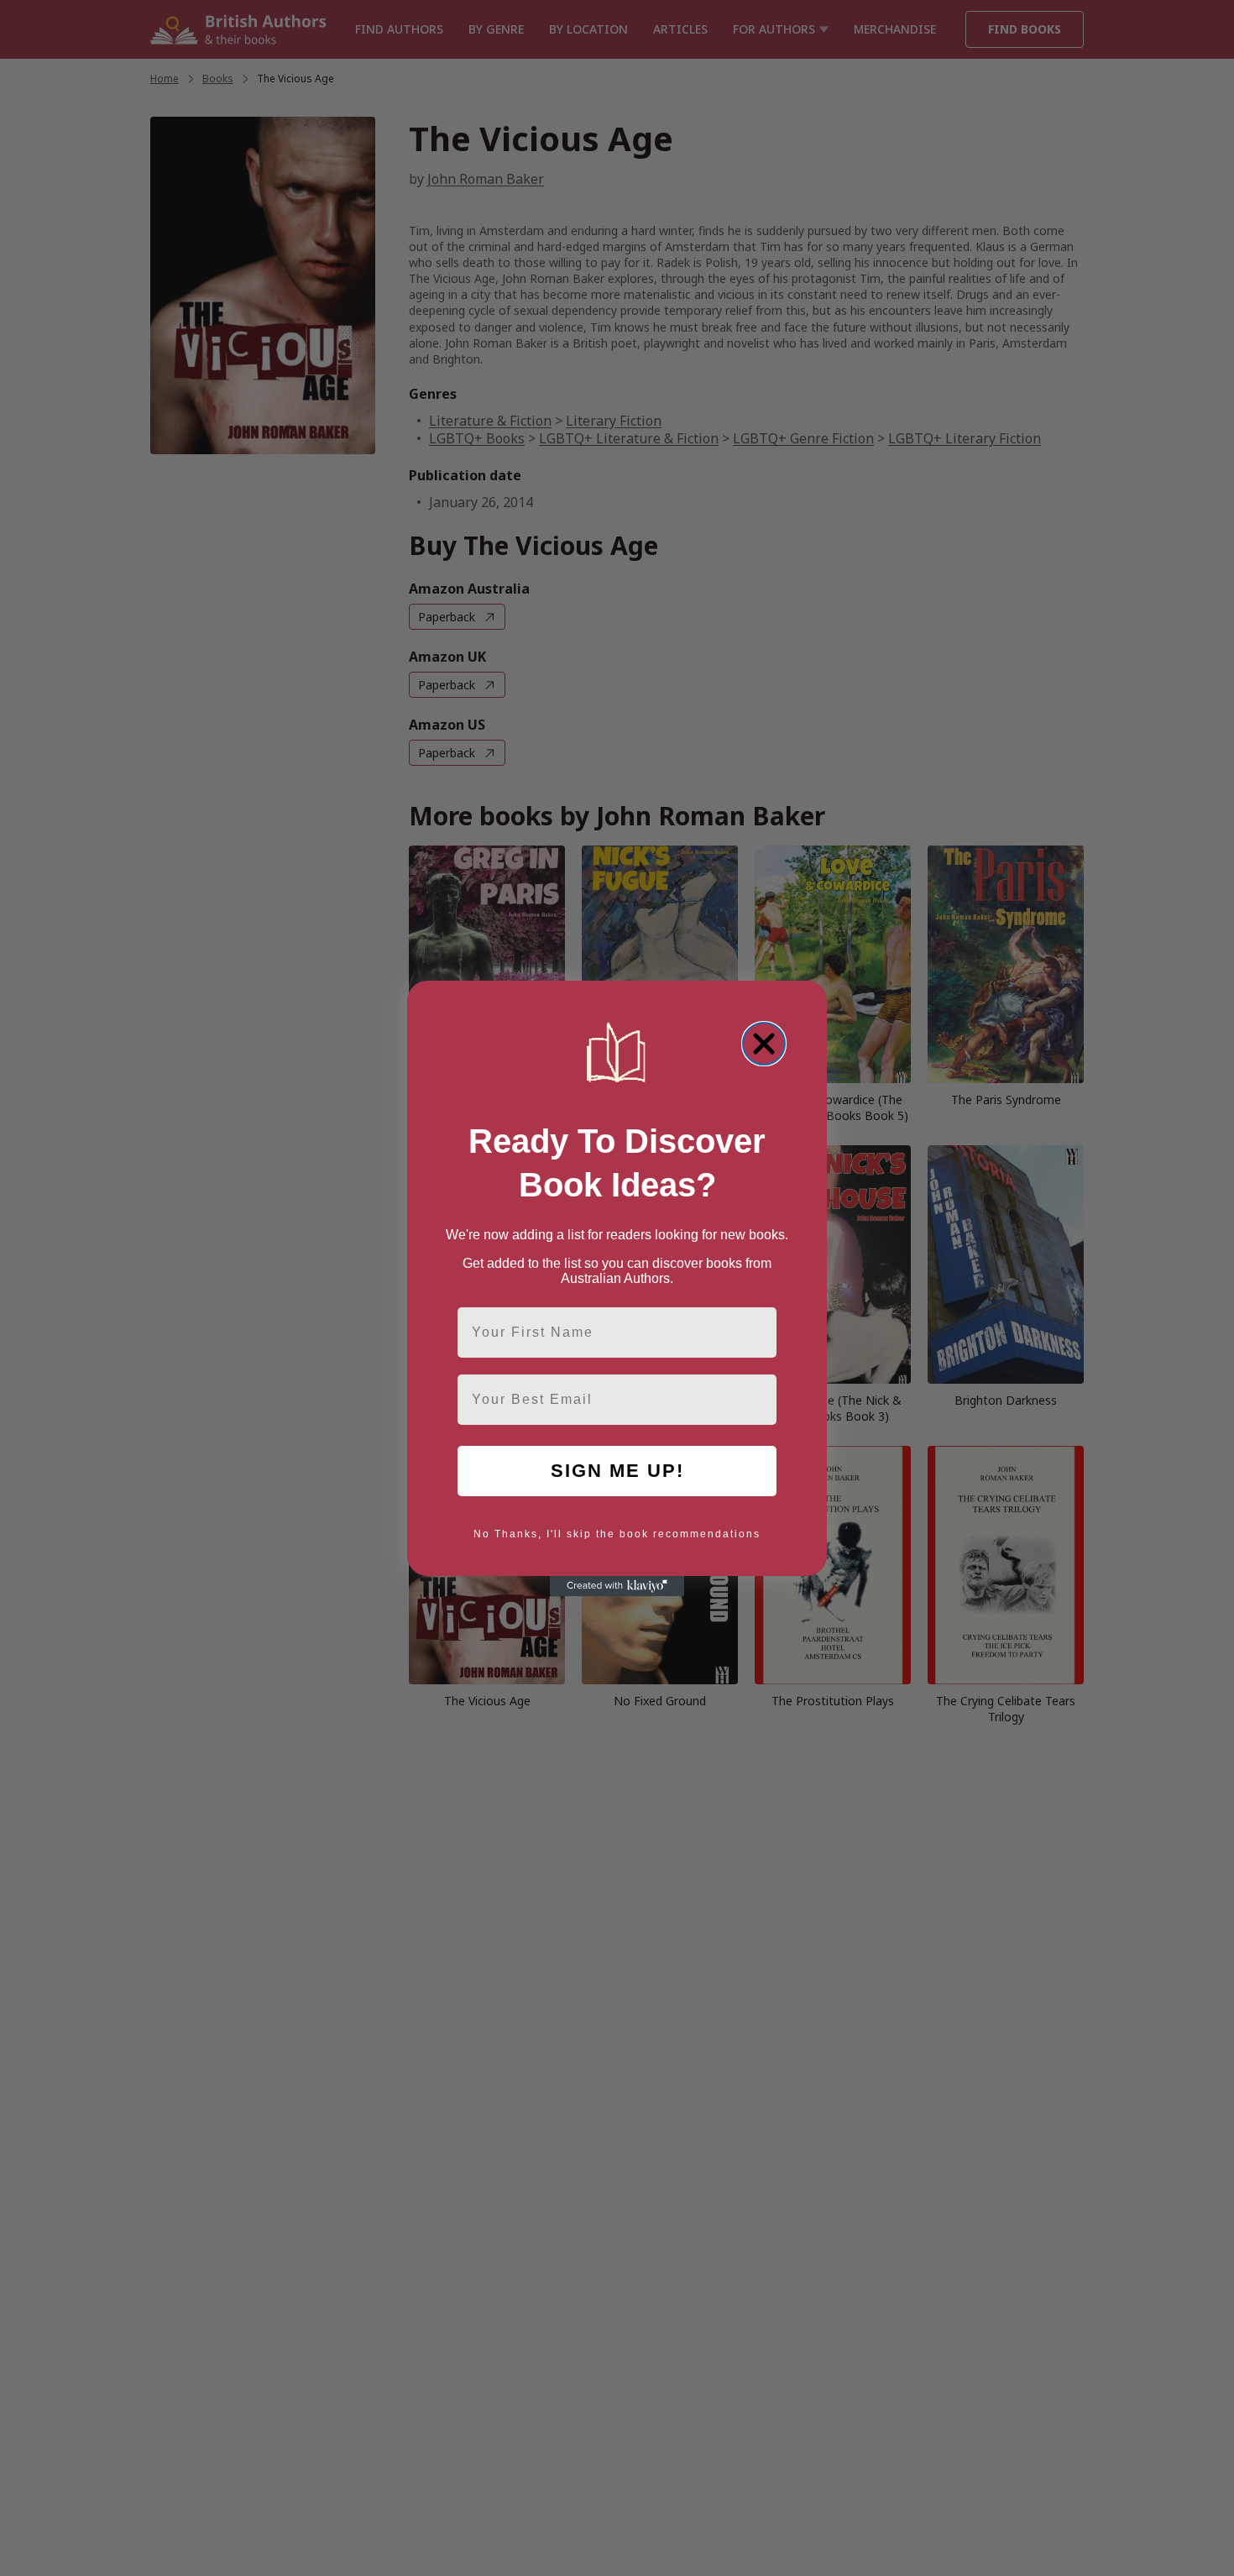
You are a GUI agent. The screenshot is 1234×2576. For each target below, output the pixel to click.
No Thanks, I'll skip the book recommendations (617, 1534)
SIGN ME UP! (617, 1471)
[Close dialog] (764, 1044)
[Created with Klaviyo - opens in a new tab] (617, 1586)
